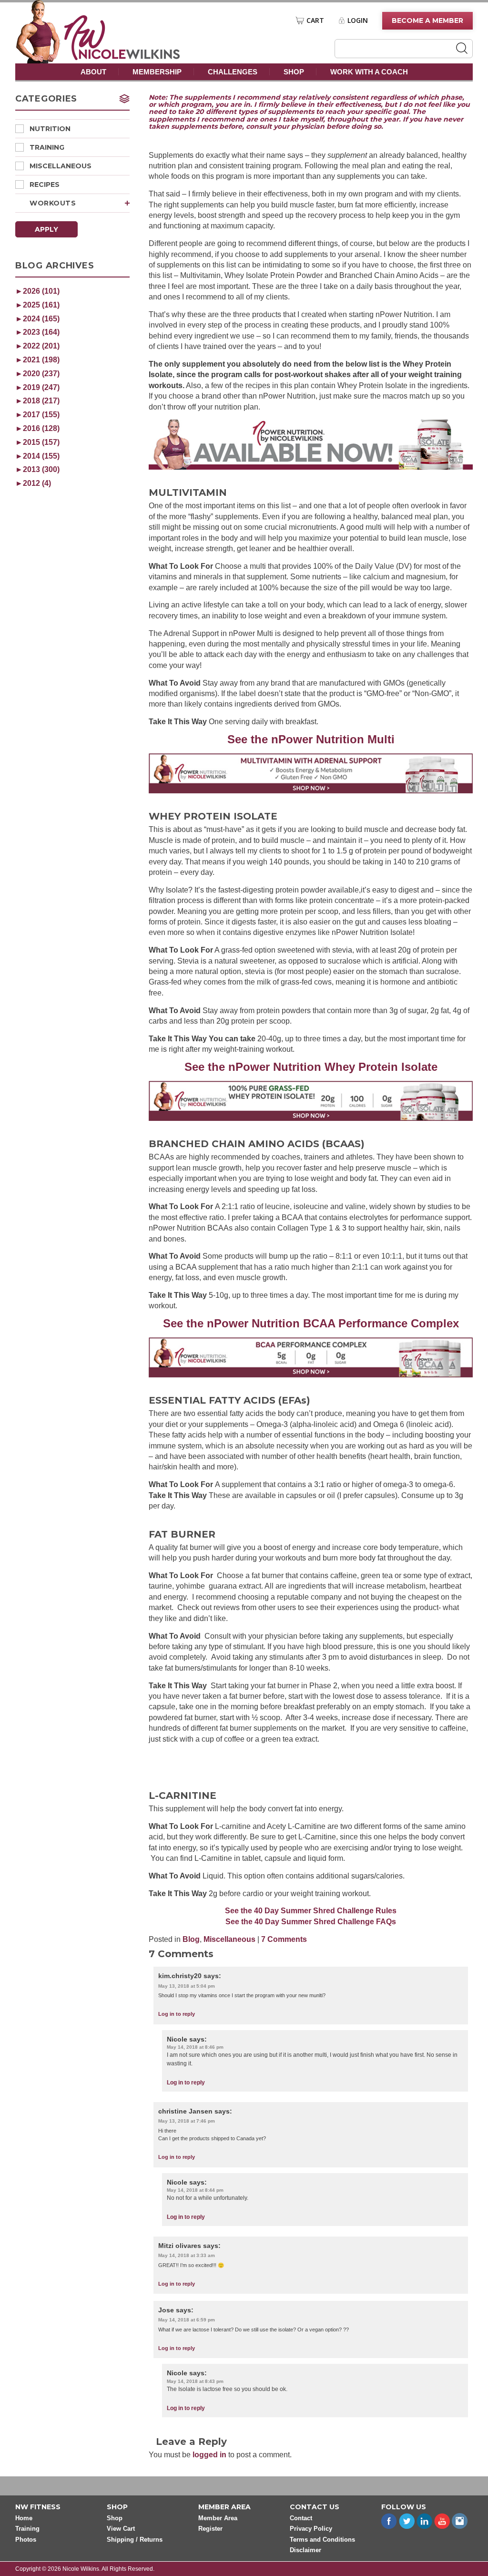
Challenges (233, 72)
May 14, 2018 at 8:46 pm (195, 2047)
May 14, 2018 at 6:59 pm (187, 2320)
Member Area (218, 2518)
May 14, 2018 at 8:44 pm (195, 2190)
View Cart (121, 2529)
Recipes (45, 185)
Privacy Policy (311, 2529)
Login (358, 21)
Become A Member (427, 21)
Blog (191, 1939)
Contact (301, 2518)
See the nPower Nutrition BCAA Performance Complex (311, 1323)
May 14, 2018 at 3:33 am (187, 2255)
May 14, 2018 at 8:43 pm (195, 2381)
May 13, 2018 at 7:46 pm (187, 2121)
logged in (209, 2455)
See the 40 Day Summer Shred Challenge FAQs (311, 1922)
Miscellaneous (61, 166)
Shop (294, 72)
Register (210, 2529)
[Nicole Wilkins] (122, 57)
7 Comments (284, 1939)
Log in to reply (177, 2014)
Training (47, 147)
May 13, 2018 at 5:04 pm (187, 1986)
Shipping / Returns (135, 2540)
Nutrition (50, 129)
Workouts (53, 203)
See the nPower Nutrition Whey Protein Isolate (311, 1067)
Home (24, 2518)
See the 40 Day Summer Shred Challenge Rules (311, 1911)
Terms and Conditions (322, 2540)
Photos (26, 2540)
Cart (315, 21)
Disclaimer (305, 2550)
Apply (46, 229)
